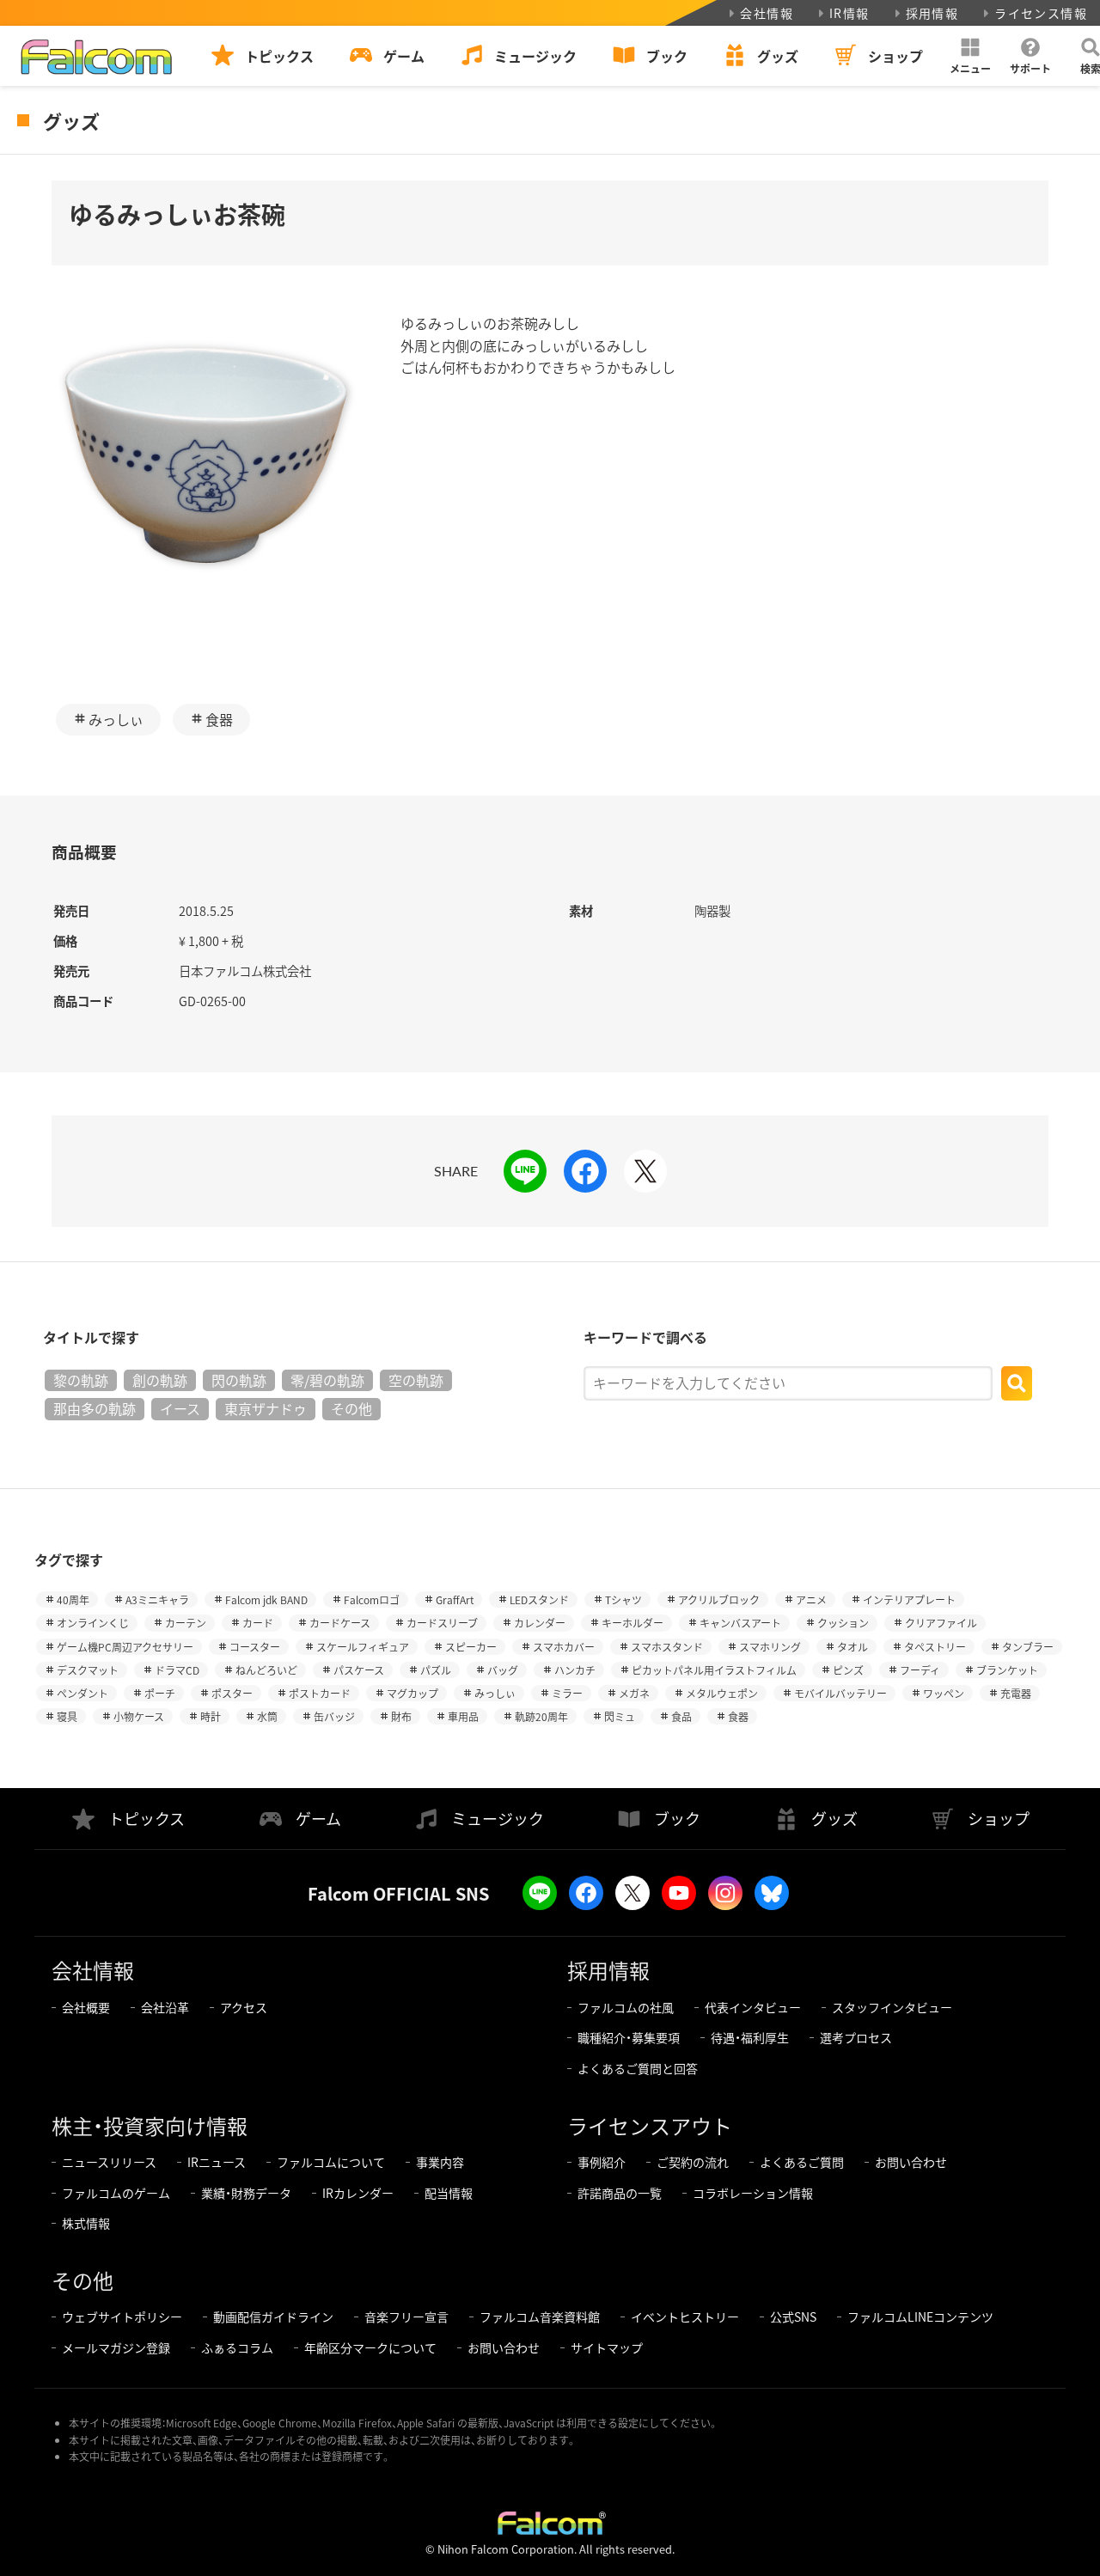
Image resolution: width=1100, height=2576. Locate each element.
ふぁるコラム (237, 2347)
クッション (843, 1623)
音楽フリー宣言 (406, 2317)
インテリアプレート (909, 1599)
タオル (852, 1647)
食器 (219, 719)
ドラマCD (177, 1670)
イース (180, 1408)
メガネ (634, 1693)
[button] (970, 56)
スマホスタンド (667, 1647)
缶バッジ (334, 1716)
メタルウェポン (722, 1693)
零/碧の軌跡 (327, 1380)
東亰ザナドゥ (266, 1408)
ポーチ (160, 1693)
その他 (351, 1408)
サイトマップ (607, 2347)
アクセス (244, 2007)
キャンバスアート (740, 1623)
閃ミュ (620, 1716)
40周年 (73, 1599)
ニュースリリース (109, 2162)
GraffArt (455, 1599)
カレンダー (540, 1623)
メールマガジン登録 (116, 2347)
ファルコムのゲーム (116, 2193)
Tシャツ (623, 1599)
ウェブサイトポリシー (122, 2317)
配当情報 (449, 2193)
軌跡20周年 (541, 1716)
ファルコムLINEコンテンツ (920, 2317)
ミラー (567, 1693)
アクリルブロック (719, 1599)
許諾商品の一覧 (620, 2193)
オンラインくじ (93, 1623)
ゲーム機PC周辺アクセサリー (125, 1647)
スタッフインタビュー (892, 2007)
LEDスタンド (539, 1599)
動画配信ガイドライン (273, 2317)
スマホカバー (564, 1647)
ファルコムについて (331, 2162)
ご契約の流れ (693, 2162)
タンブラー (1028, 1647)
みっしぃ (116, 719)
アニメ (811, 1599)
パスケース (359, 1670)
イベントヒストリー (685, 2317)
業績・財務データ (246, 2193)
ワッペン (944, 1693)
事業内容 (440, 2162)
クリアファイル (941, 1623)
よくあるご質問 (802, 2162)
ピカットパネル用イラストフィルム (714, 1670)
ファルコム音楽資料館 (540, 2317)
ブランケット (1007, 1670)
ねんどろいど (266, 1670)
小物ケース (139, 1716)
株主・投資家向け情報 (150, 2125)
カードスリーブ (442, 1623)
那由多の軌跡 (95, 1408)
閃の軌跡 (239, 1380)
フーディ (920, 1670)
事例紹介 (602, 2162)
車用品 (463, 1716)
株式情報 (86, 2223)
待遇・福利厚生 (750, 2037)
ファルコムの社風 (626, 2007)
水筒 (267, 1716)
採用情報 (932, 13)
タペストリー (935, 1647)
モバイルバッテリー (840, 1693)
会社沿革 (165, 2007)
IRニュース (217, 2162)
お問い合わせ (911, 2162)
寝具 (67, 1716)
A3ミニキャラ (157, 1599)
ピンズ (848, 1670)
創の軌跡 (160, 1380)
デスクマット (88, 1670)
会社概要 (86, 2007)
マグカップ (412, 1693)
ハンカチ (575, 1670)
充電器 (1016, 1693)
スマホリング (770, 1647)
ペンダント (82, 1693)
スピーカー (471, 1647)
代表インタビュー (753, 2007)
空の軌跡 (416, 1380)
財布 (401, 1716)
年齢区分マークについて (370, 2347)
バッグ (503, 1670)
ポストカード (320, 1693)
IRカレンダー (358, 2193)
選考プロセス (856, 2037)
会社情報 (767, 13)
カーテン (186, 1623)
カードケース (340, 1623)
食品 (681, 1716)
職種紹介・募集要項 (629, 2037)
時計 (211, 1716)
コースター (255, 1647)
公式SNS (793, 2317)
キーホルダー (632, 1623)
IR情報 (849, 13)
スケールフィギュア (363, 1647)
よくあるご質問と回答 (638, 2068)
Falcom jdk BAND (266, 1599)
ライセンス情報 (1041, 13)
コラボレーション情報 (753, 2193)
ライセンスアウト (650, 2125)
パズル (436, 1670)
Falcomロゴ (372, 1599)
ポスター (232, 1693)
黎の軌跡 (81, 1380)
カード (258, 1623)
